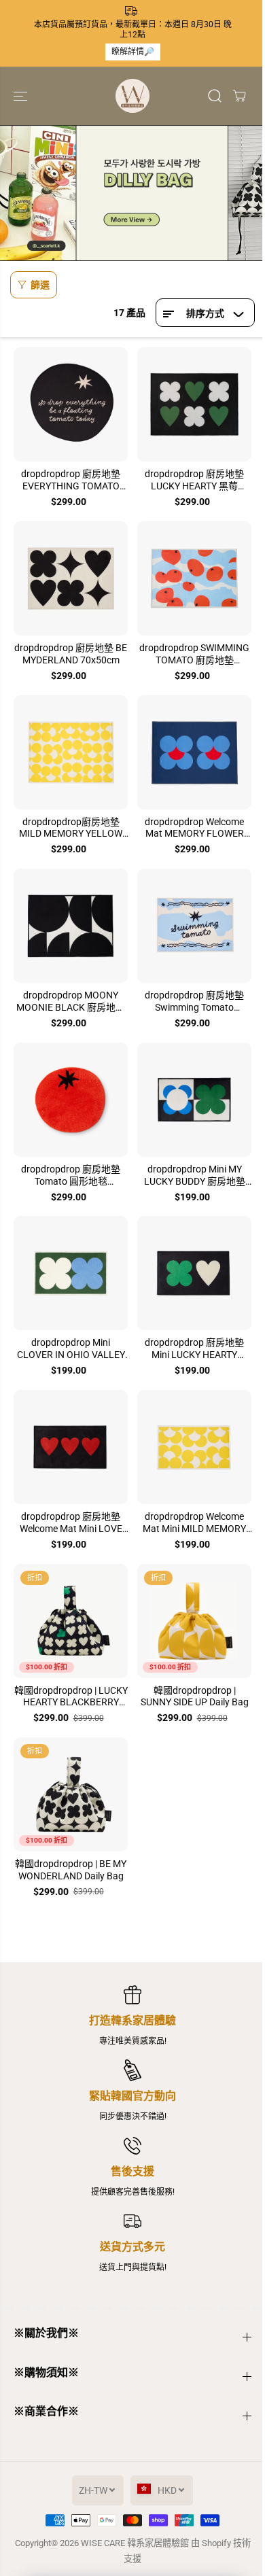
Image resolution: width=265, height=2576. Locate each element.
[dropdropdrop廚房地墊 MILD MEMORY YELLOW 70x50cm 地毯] (71, 752)
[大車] (239, 96)
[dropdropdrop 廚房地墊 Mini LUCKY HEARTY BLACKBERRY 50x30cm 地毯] (194, 1273)
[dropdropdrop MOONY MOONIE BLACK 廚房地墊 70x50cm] (71, 926)
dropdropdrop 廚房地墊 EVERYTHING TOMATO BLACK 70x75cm (71, 481)
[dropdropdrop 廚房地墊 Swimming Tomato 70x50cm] (194, 926)
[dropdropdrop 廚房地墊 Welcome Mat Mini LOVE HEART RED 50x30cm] (71, 1447)
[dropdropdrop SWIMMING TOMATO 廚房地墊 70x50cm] (194, 578)
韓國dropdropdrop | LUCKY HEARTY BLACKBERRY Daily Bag (71, 1697)
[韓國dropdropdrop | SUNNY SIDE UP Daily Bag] (194, 1621)
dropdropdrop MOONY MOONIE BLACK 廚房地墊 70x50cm (71, 1002)
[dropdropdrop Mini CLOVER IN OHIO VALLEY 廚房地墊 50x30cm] (71, 1273)
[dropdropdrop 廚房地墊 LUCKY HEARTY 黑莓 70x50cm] (194, 404)
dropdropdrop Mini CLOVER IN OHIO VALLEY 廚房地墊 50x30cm (71, 1349)
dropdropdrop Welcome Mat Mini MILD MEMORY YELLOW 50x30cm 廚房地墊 (194, 1523)
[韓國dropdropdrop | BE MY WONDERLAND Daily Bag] (71, 1794)
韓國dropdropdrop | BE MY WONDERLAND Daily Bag (71, 1870)
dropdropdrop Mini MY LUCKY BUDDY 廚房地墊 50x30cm (195, 1176)
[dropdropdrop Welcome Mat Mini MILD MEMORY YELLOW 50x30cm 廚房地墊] (194, 1447)
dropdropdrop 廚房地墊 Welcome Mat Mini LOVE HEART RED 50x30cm (71, 1523)
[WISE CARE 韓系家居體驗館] (132, 96)
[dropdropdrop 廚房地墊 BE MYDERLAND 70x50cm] (71, 578)
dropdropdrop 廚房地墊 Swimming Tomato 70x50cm (194, 1002)
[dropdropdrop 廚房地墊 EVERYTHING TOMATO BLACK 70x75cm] (71, 404)
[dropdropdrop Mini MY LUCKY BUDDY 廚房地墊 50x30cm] (194, 1100)
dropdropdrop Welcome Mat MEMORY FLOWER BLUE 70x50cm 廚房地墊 (194, 829)
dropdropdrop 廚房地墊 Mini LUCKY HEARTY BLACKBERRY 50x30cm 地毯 (195, 1349)
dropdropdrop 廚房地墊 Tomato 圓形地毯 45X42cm (71, 1176)
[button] (22, 96)
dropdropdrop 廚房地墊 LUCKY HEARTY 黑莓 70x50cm (194, 481)
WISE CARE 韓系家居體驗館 (135, 2543)
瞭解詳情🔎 (133, 52)
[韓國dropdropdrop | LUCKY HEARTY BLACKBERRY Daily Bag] (71, 1621)
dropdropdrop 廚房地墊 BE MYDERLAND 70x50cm (71, 654)
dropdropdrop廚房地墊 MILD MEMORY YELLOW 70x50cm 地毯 (71, 829)
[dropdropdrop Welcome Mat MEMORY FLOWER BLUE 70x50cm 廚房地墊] (194, 752)
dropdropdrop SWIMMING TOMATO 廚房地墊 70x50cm (194, 655)
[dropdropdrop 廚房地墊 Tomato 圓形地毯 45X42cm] (71, 1100)
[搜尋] (215, 96)
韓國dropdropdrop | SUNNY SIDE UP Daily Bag (195, 1696)
